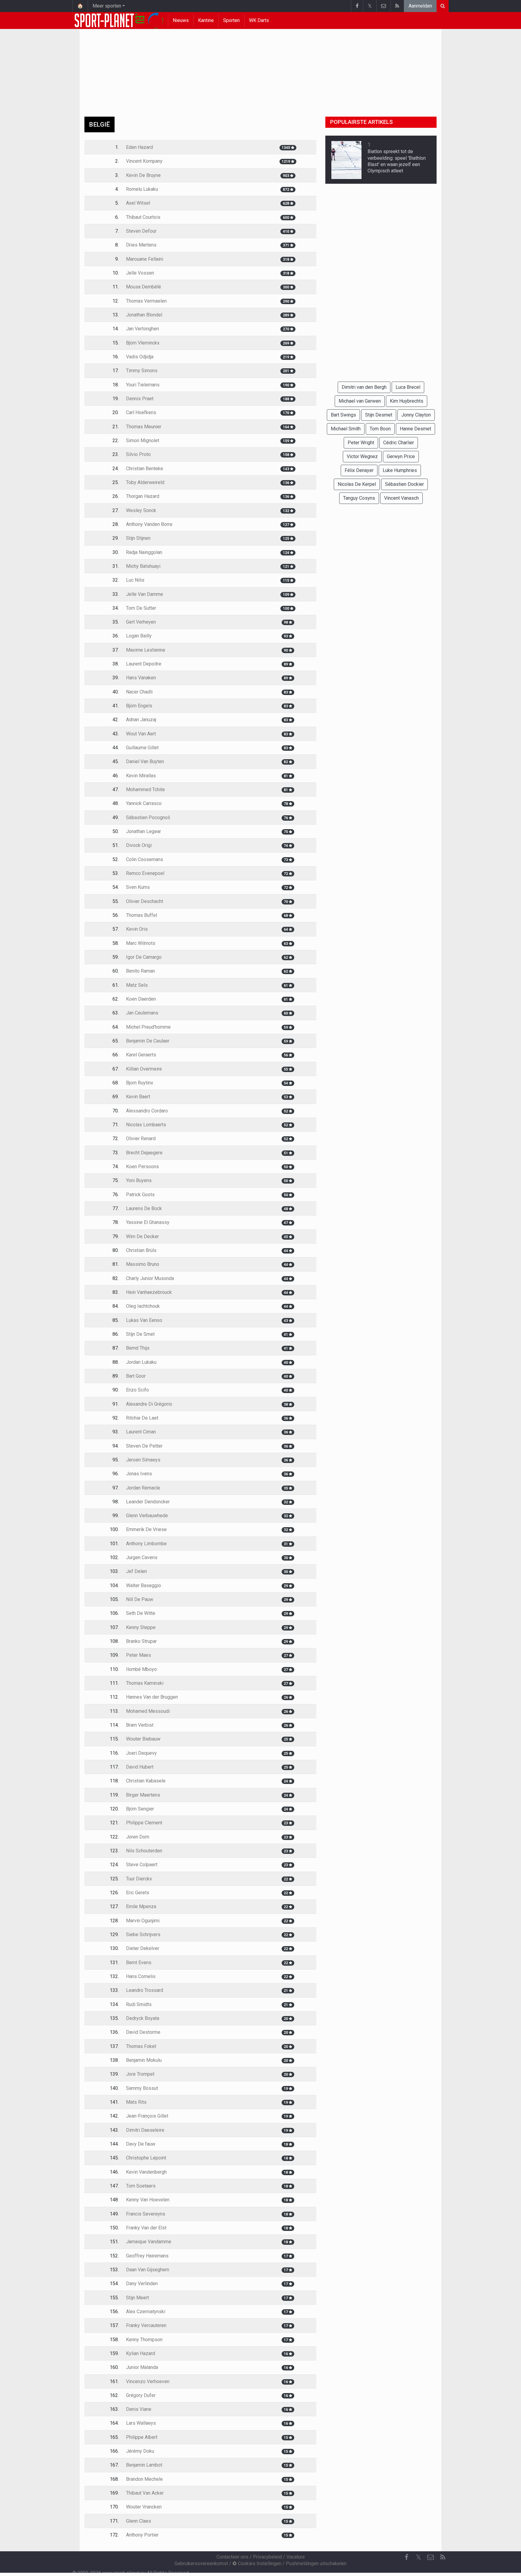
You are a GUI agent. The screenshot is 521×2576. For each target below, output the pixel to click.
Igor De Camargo (144, 957)
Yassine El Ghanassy (148, 1222)
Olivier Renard (141, 1139)
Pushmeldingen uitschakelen (316, 2563)
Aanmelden (420, 6)
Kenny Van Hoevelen (148, 2200)
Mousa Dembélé (144, 287)
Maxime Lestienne (146, 650)
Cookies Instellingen (259, 2563)
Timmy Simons (142, 371)
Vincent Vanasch (401, 498)
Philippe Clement (144, 1823)
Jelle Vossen (140, 273)
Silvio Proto (138, 454)
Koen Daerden (141, 999)
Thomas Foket (141, 2046)
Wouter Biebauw (143, 1739)
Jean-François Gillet (147, 2116)
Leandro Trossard (145, 1990)
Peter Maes (139, 1655)
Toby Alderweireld (145, 482)
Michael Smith (346, 429)
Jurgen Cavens (142, 1557)
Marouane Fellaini (145, 259)
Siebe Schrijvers (143, 1934)
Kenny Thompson (144, 2340)
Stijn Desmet (379, 415)
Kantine (206, 20)
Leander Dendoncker (148, 1502)
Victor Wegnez (362, 456)
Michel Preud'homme (148, 1027)
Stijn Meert (137, 2298)
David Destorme (143, 2032)
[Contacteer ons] (383, 6)
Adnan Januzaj (141, 720)
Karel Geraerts (141, 1055)
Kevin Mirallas (141, 776)
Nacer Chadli (139, 692)
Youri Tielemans (143, 385)
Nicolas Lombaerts (146, 1125)
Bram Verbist (140, 1725)
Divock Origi (139, 845)
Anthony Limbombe (146, 1544)
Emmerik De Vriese (146, 1529)
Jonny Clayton (416, 415)
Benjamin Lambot (144, 2465)
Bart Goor (136, 1376)
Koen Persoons (142, 1167)
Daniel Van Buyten (145, 761)
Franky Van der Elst (146, 2228)
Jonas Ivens (139, 1474)
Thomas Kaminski (145, 1683)
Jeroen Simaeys (143, 1460)
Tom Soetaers (141, 2186)
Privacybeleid (267, 2557)
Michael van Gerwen (360, 401)
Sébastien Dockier (404, 484)
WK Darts (259, 20)
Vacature (296, 2557)
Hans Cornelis (141, 1976)
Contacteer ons (232, 2557)
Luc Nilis (135, 580)
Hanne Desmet (415, 429)
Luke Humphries (400, 470)
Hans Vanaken (141, 678)
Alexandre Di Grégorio (149, 1404)
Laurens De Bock (144, 1208)
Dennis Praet (140, 399)
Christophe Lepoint (146, 2158)
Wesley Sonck (141, 510)
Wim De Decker (142, 1236)
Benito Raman (141, 971)
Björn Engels (139, 706)
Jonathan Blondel (144, 315)
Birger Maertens (143, 1795)
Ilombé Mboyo (141, 1669)
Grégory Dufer (141, 2395)
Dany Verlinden (142, 2283)
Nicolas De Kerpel (357, 484)
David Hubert (140, 1767)
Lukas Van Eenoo (144, 1320)
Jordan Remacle (143, 1488)
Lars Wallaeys (141, 2423)
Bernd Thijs (138, 1348)
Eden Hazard (139, 147)
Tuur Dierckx (139, 1879)
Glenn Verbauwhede (147, 1516)
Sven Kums (138, 887)
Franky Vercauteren (146, 2325)
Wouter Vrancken (144, 2507)
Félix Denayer (359, 470)
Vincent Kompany (144, 161)
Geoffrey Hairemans (147, 2256)
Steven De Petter (144, 1446)
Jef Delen (136, 1571)
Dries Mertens (141, 245)
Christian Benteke (145, 469)
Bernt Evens (139, 1963)
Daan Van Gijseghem (148, 2270)
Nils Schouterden (144, 1851)
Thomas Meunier (144, 427)
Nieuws (181, 20)
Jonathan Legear (144, 831)
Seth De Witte (141, 1613)
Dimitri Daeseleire (145, 2130)
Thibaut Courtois (143, 217)
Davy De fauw (141, 2144)
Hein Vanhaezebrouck (149, 1292)
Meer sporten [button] (107, 6)
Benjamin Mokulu (144, 2060)
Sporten (231, 20)
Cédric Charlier (399, 443)
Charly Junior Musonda (150, 1278)
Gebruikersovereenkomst (201, 2563)
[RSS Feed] (397, 6)
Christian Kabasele (146, 1781)
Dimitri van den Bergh (364, 387)
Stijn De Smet (140, 1334)
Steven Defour (141, 231)
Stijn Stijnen (138, 538)
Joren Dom (138, 1837)
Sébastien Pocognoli (148, 818)
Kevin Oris (137, 929)
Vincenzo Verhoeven (148, 2381)
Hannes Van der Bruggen (152, 1697)
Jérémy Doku (140, 2451)
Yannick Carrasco (144, 803)
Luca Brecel (408, 387)
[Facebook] (357, 6)
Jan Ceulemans (142, 1013)
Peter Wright (361, 443)
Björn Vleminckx (143, 343)
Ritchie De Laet (142, 1418)
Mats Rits (136, 2102)
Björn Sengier (140, 1809)
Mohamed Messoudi (148, 1711)
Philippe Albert (142, 2437)
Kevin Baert (138, 1097)
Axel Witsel (138, 203)
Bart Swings (343, 415)
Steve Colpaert (142, 1865)
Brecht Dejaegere (144, 1153)
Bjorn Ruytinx (140, 1083)
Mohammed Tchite (145, 789)
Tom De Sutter (141, 608)
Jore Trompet (140, 2074)
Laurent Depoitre (144, 664)
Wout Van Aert (141, 734)
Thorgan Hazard (143, 496)
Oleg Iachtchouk (143, 1306)
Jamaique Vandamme (149, 2242)
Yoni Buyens (139, 1180)
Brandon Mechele (144, 2479)
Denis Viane (139, 2409)
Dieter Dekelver (143, 1948)
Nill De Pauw (140, 1599)
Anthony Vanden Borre (149, 524)
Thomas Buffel (142, 915)
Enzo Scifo (137, 1390)
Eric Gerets (138, 1893)
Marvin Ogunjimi (143, 1921)
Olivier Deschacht (145, 901)
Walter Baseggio (144, 1585)
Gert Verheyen (141, 622)
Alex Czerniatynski (146, 2312)
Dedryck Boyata (143, 2018)
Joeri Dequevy (141, 1753)
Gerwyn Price (401, 456)
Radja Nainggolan (144, 552)
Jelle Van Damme (145, 594)
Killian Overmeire (144, 1069)
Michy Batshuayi (143, 566)
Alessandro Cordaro (147, 1111)
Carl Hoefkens (141, 412)
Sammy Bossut (142, 2088)
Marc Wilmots (141, 943)
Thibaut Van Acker (145, 2493)
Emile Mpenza (141, 1906)
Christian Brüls (141, 1250)
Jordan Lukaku (141, 1362)
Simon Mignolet (143, 440)
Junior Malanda (142, 2367)
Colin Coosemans (145, 859)
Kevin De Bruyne (143, 175)
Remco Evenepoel (145, 873)
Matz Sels (137, 985)
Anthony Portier (142, 2535)
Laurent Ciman (141, 1432)
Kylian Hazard (141, 2353)
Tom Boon (380, 429)
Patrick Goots (140, 1195)
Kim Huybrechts (407, 401)
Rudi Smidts (139, 2004)
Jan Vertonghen (142, 329)
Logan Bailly (139, 636)
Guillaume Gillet (142, 748)
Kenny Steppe (141, 1627)
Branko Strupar (141, 1641)
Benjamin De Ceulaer (148, 1041)
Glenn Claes (139, 2521)
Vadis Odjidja (140, 357)
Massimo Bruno (143, 1264)
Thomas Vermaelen (146, 301)
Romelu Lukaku (142, 189)
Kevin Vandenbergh (146, 2172)
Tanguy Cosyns (359, 498)
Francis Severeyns (146, 2214)
